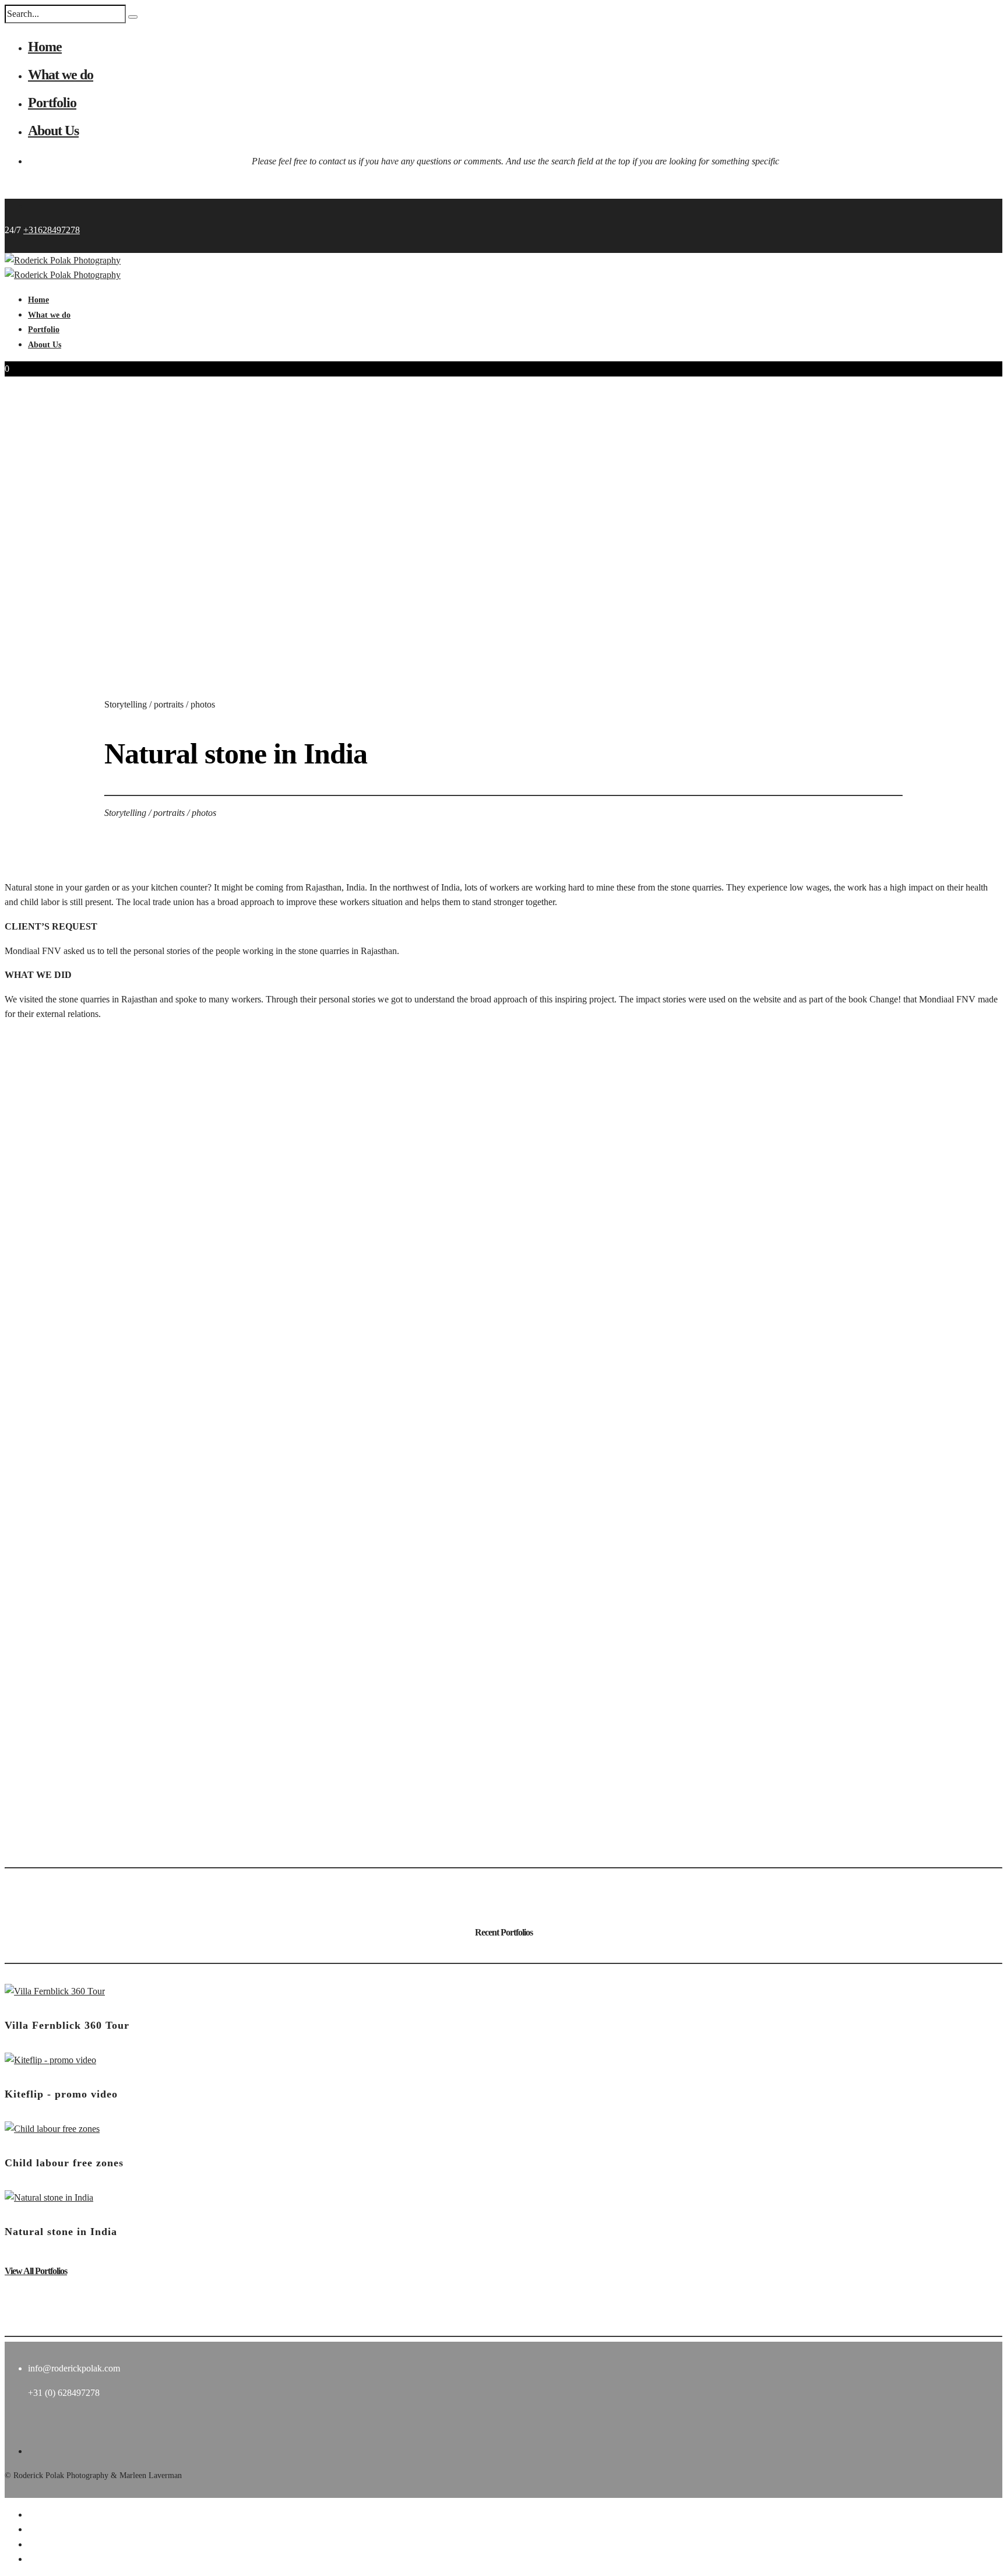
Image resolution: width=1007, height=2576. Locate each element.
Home (45, 47)
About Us (53, 131)
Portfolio (52, 103)
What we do (61, 75)
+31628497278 (52, 230)
